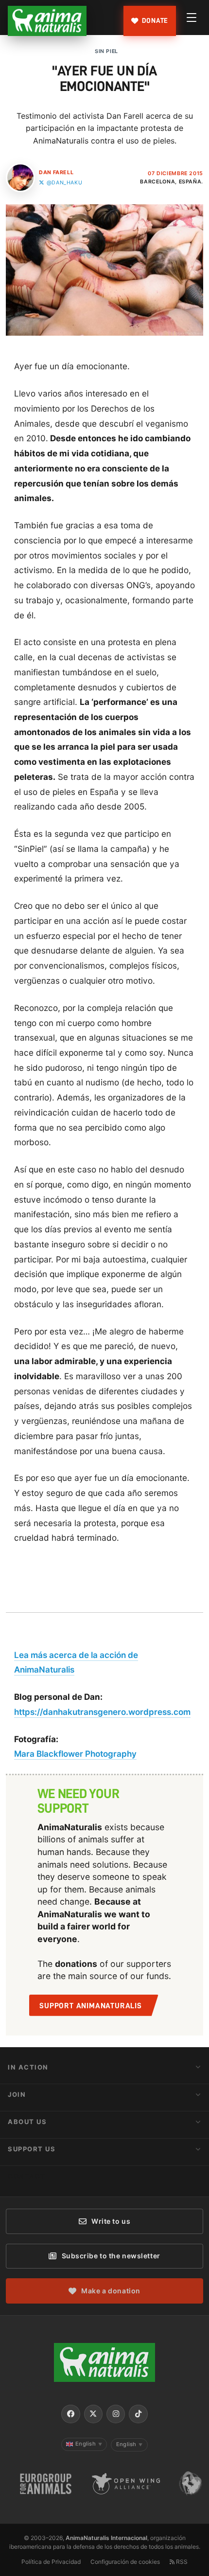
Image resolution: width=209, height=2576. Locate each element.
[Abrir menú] (192, 18)
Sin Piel (106, 51)
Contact (27, 2176)
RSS (181, 2562)
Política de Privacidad (51, 2562)
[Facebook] (70, 2414)
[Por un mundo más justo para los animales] (47, 21)
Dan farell (56, 172)
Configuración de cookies (125, 2562)
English (89, 2444)
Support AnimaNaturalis (91, 2006)
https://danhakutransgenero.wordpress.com (102, 1712)
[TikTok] (138, 2414)
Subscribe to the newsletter (111, 2256)
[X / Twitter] (93, 2414)
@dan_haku (64, 183)
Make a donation (111, 2291)
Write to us (111, 2221)
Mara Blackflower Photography (75, 1754)
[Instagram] (116, 2414)
